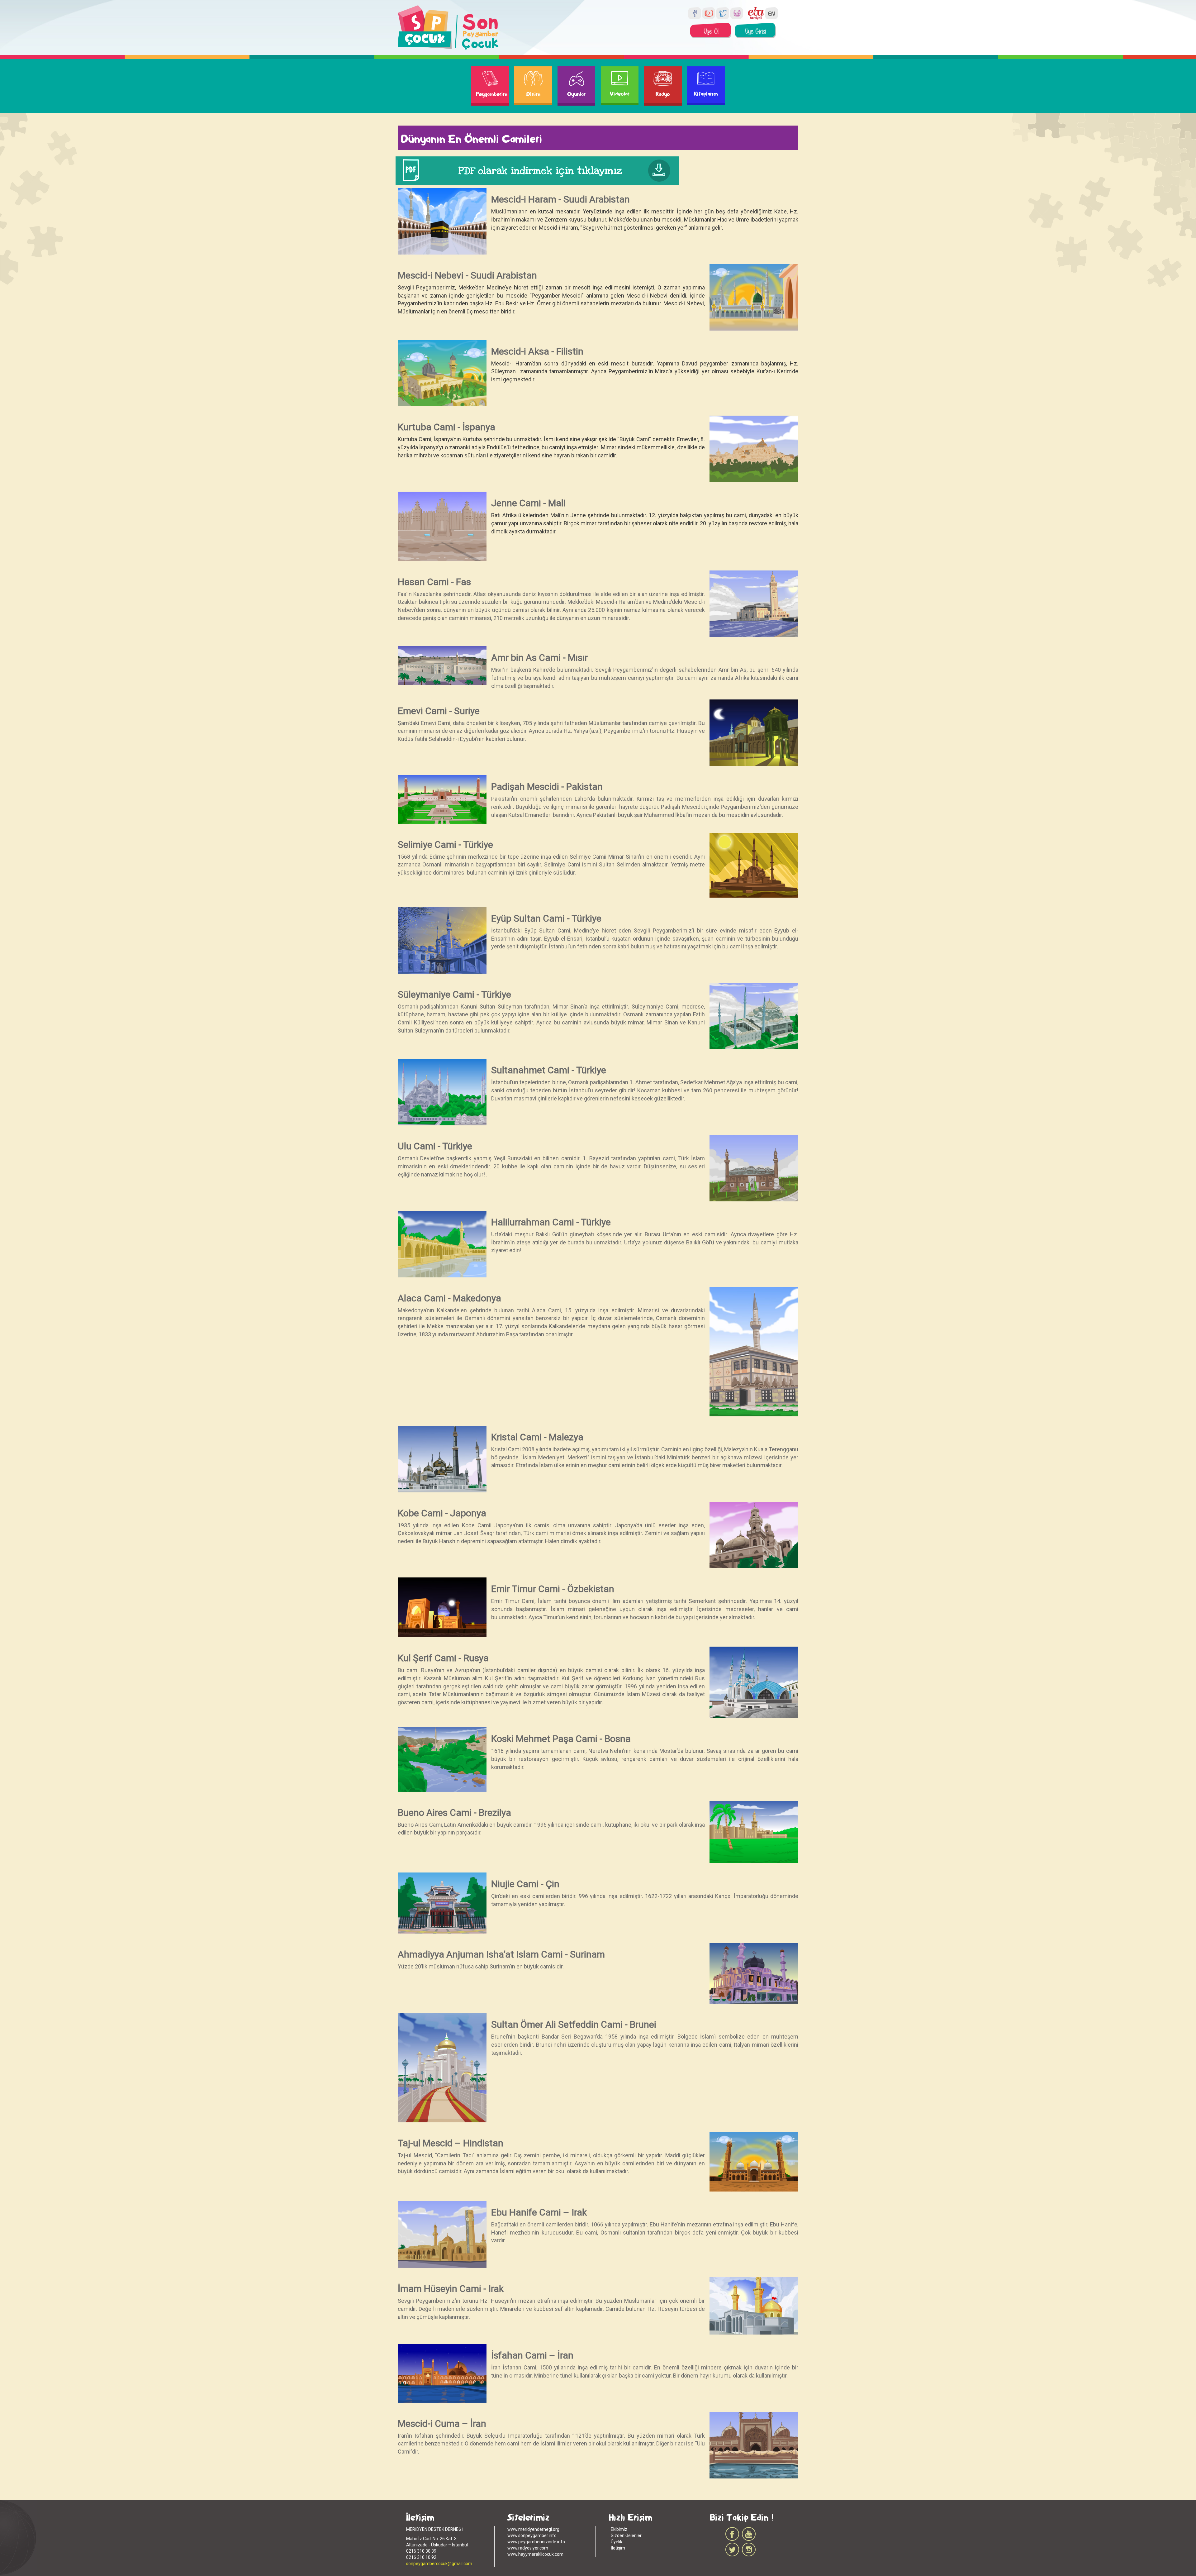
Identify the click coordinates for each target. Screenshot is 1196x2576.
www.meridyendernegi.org (533, 2529)
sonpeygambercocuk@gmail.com (439, 2564)
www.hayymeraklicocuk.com (535, 2554)
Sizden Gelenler (626, 2535)
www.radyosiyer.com (528, 2548)
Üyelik (617, 2542)
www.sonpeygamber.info (532, 2535)
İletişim (618, 2548)
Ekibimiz (619, 2529)
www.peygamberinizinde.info (536, 2542)
